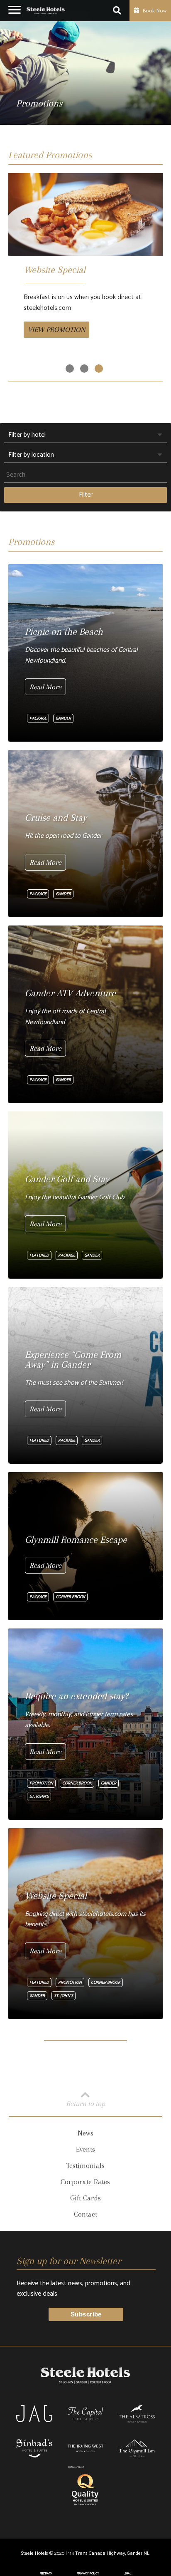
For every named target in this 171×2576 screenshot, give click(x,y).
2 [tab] (84, 369)
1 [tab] (70, 369)
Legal (127, 2574)
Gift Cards (85, 2198)
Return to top (85, 2103)
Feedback (46, 2574)
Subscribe (86, 2314)
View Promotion (56, 329)
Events (85, 2149)
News (85, 2133)
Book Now (154, 11)
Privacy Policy (88, 2574)
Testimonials (85, 2165)
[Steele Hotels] (46, 11)
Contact (85, 2214)
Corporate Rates (85, 2182)
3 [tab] (99, 369)
